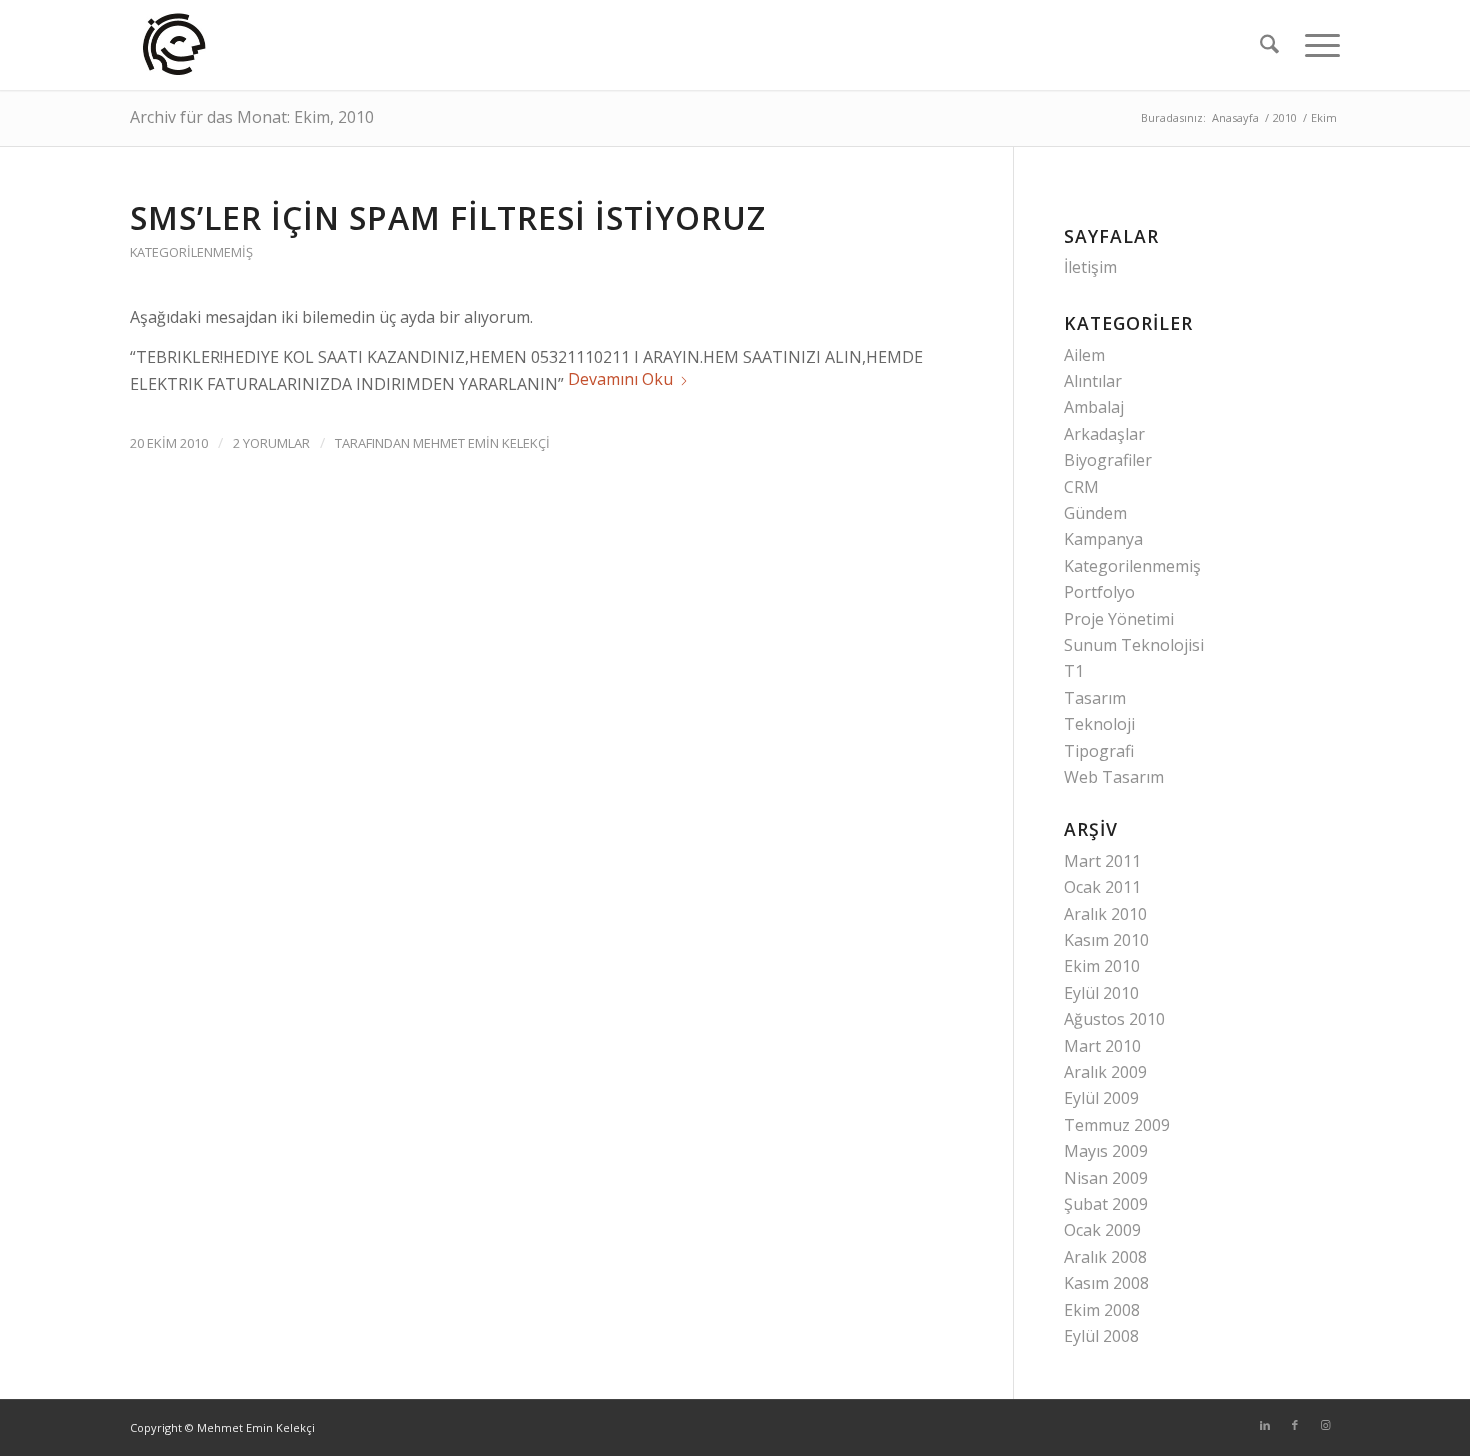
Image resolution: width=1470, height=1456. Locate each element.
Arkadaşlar (1104, 434)
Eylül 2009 (1101, 1098)
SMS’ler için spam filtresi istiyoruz (448, 217)
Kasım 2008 (1106, 1283)
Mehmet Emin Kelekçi (481, 443)
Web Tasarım (1114, 777)
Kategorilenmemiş (191, 252)
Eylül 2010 (1101, 993)
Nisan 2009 (1106, 1178)
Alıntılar (1093, 381)
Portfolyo (1099, 592)
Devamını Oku (620, 379)
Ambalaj (1094, 407)
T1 (1074, 671)
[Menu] (1316, 45)
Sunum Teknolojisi (1134, 645)
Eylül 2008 (1101, 1336)
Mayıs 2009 (1106, 1151)
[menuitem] (1269, 45)
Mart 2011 (1102, 861)
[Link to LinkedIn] (1265, 1425)
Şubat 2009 (1106, 1204)
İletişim (1090, 267)
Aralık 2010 (1105, 914)
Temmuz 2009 (1117, 1125)
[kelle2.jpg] (175, 45)
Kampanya (1103, 539)
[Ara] (1269, 45)
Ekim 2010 (1102, 966)
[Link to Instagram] (1325, 1425)
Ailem (1084, 355)
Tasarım (1095, 698)
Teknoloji (1099, 724)
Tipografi (1099, 751)
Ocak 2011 (1102, 887)
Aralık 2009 (1105, 1072)
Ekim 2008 (1102, 1310)
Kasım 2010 (1106, 940)
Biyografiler (1108, 460)
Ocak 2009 (1102, 1230)
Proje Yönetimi (1119, 619)
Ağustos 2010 (1114, 1019)
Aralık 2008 (1105, 1257)
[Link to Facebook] (1295, 1425)
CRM (1081, 487)
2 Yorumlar (271, 443)
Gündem (1095, 513)
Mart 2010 (1102, 1046)
